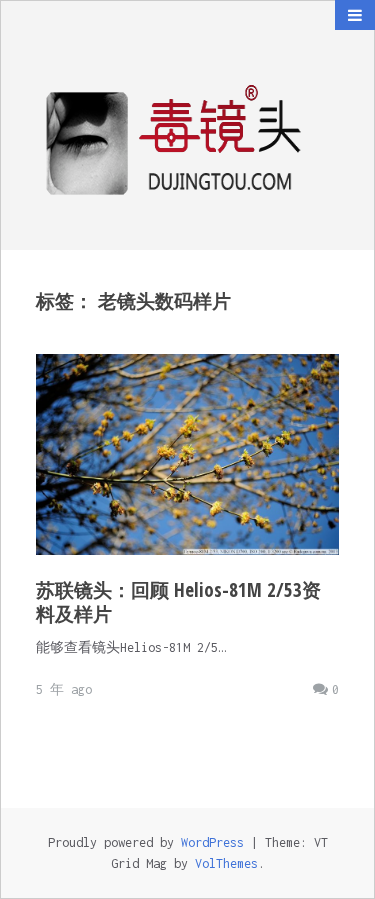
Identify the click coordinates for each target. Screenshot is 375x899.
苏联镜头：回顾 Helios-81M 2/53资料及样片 (178, 602)
